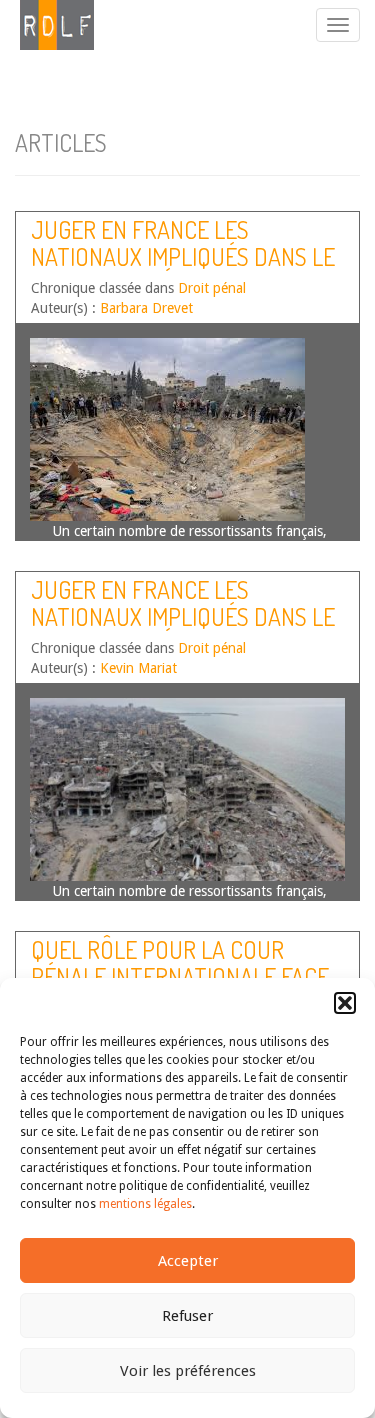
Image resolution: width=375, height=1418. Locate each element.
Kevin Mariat (138, 668)
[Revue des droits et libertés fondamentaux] (47, 25)
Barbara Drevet (146, 308)
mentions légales (145, 1204)
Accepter (188, 1261)
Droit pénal (212, 288)
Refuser (187, 1316)
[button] (345, 1003)
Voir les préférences (188, 1371)
